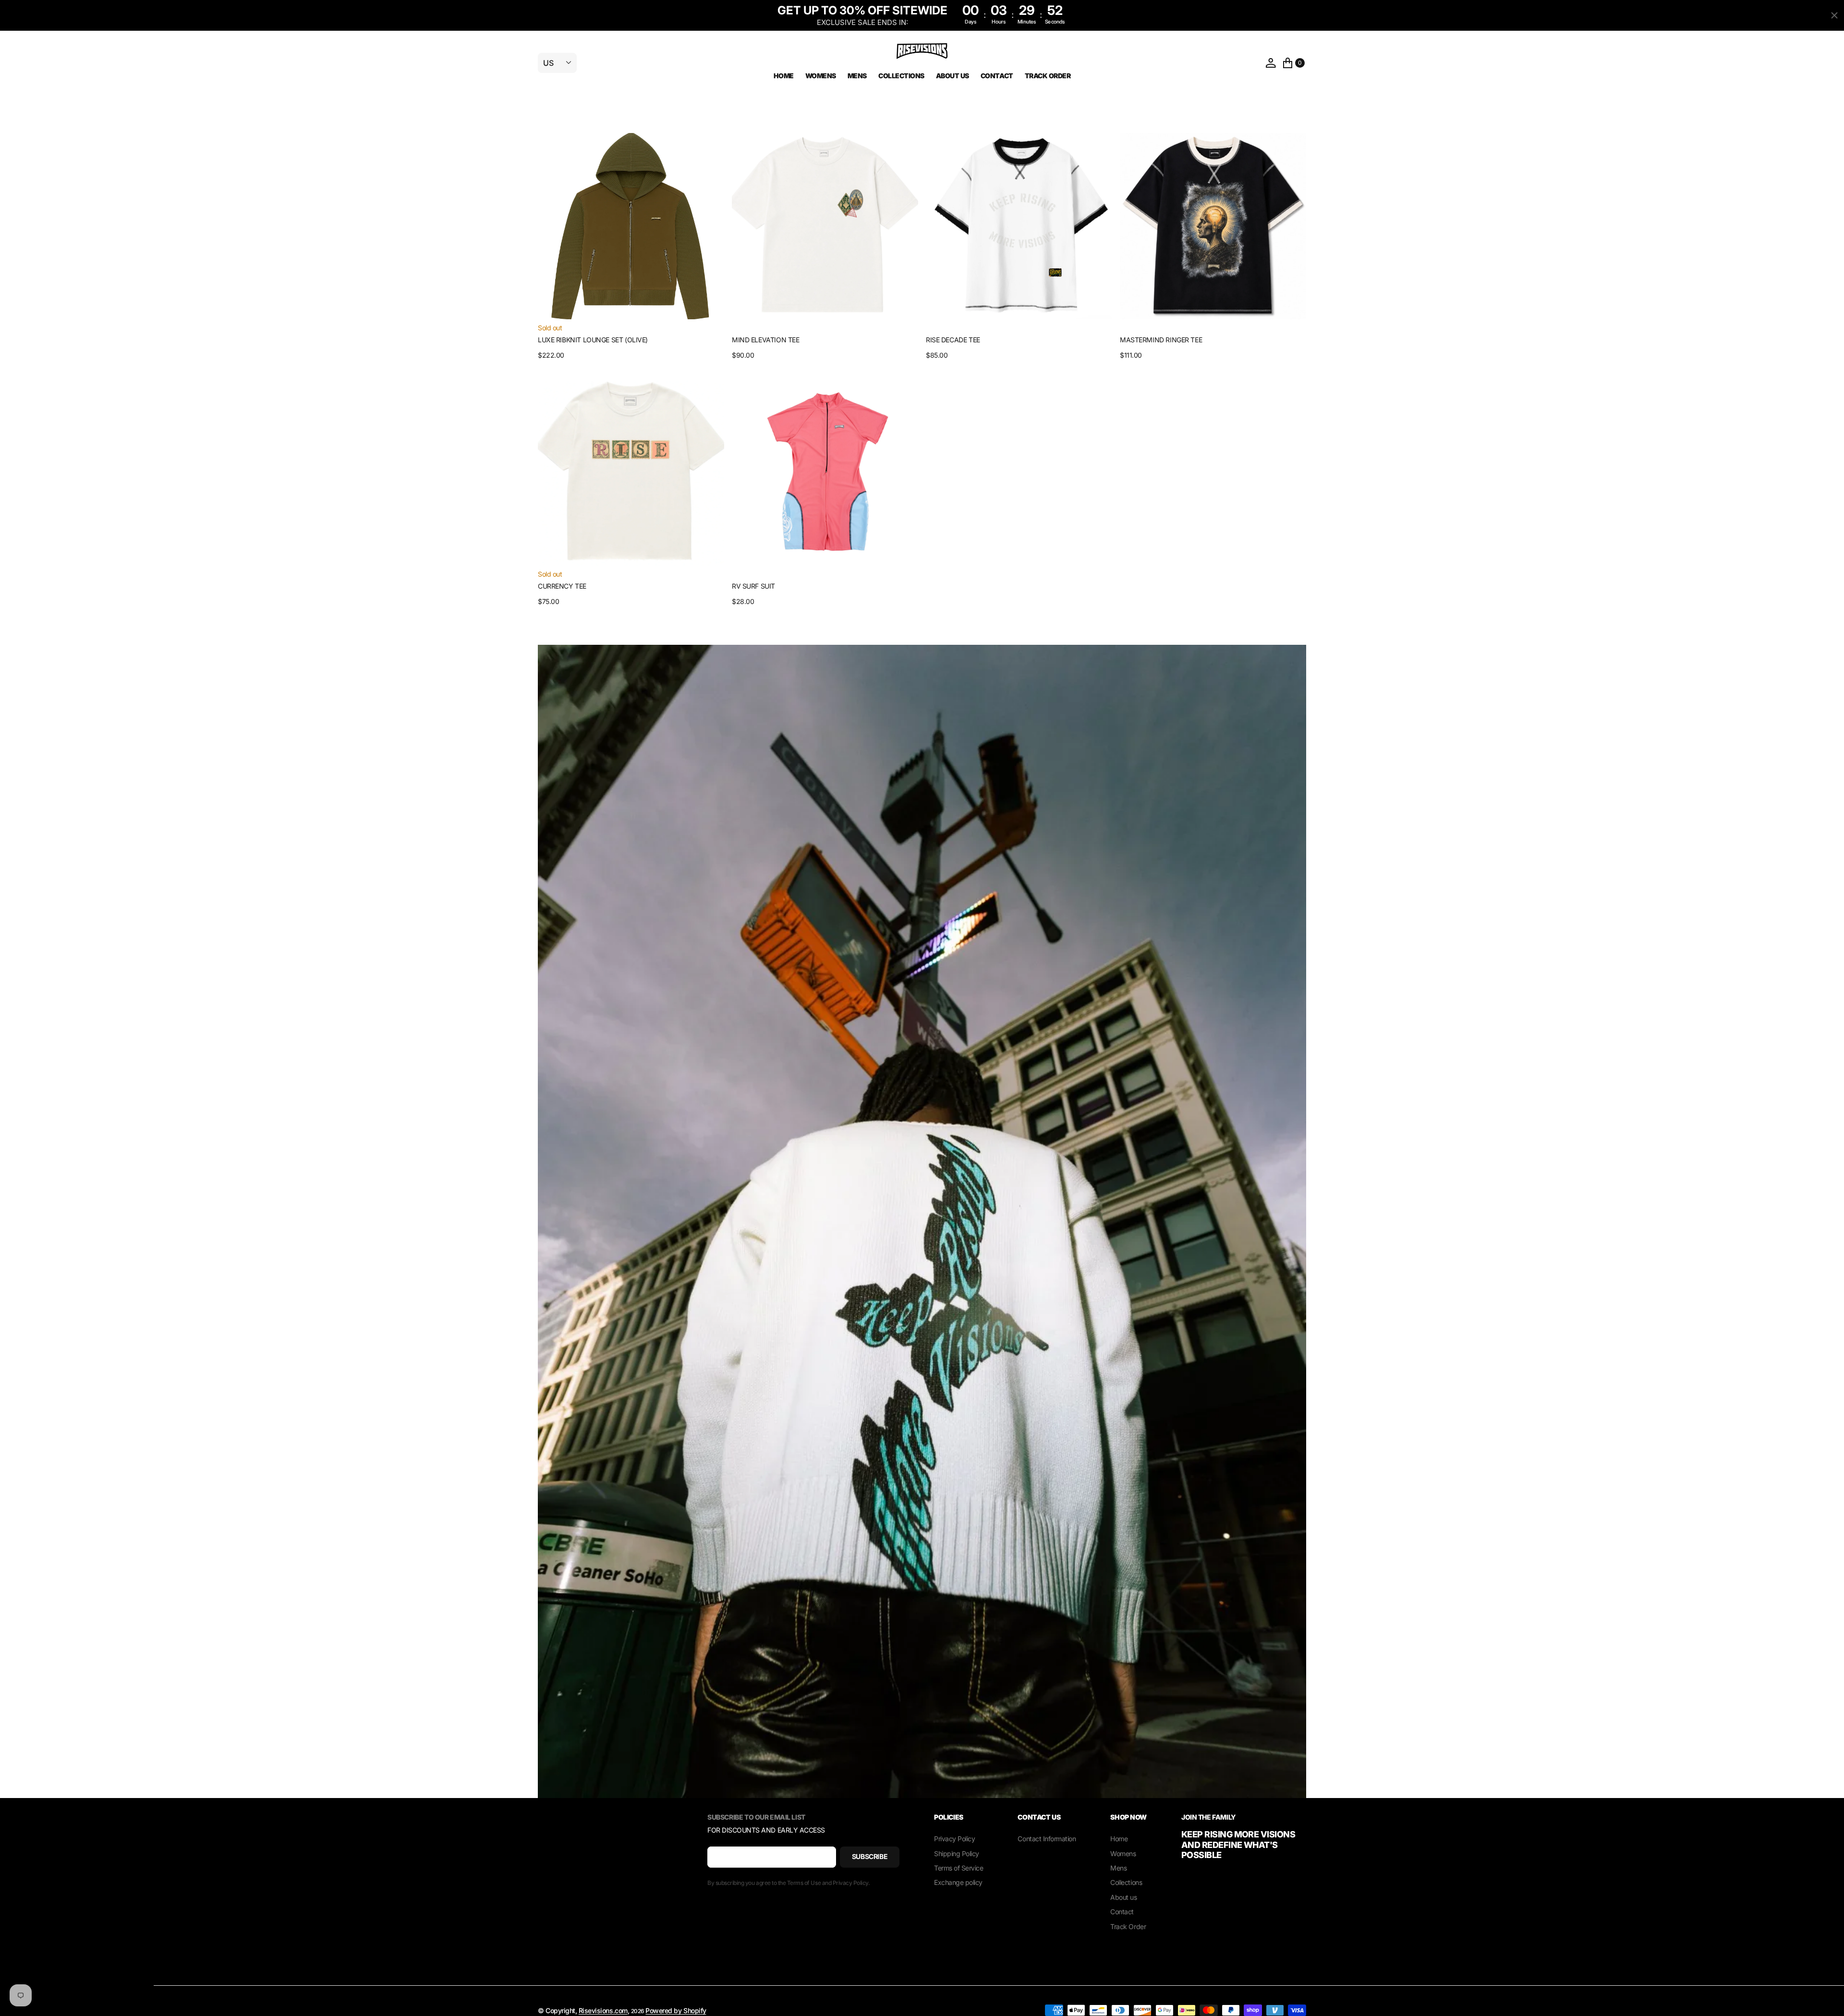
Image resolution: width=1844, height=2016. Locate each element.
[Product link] (631, 226)
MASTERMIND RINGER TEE (1161, 340)
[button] (1271, 63)
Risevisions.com (603, 2010)
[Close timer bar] (1834, 15)
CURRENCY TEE (562, 586)
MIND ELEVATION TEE (765, 340)
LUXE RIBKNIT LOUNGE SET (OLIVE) (593, 340)
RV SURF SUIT (753, 586)
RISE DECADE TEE (953, 340)
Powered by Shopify (676, 2010)
